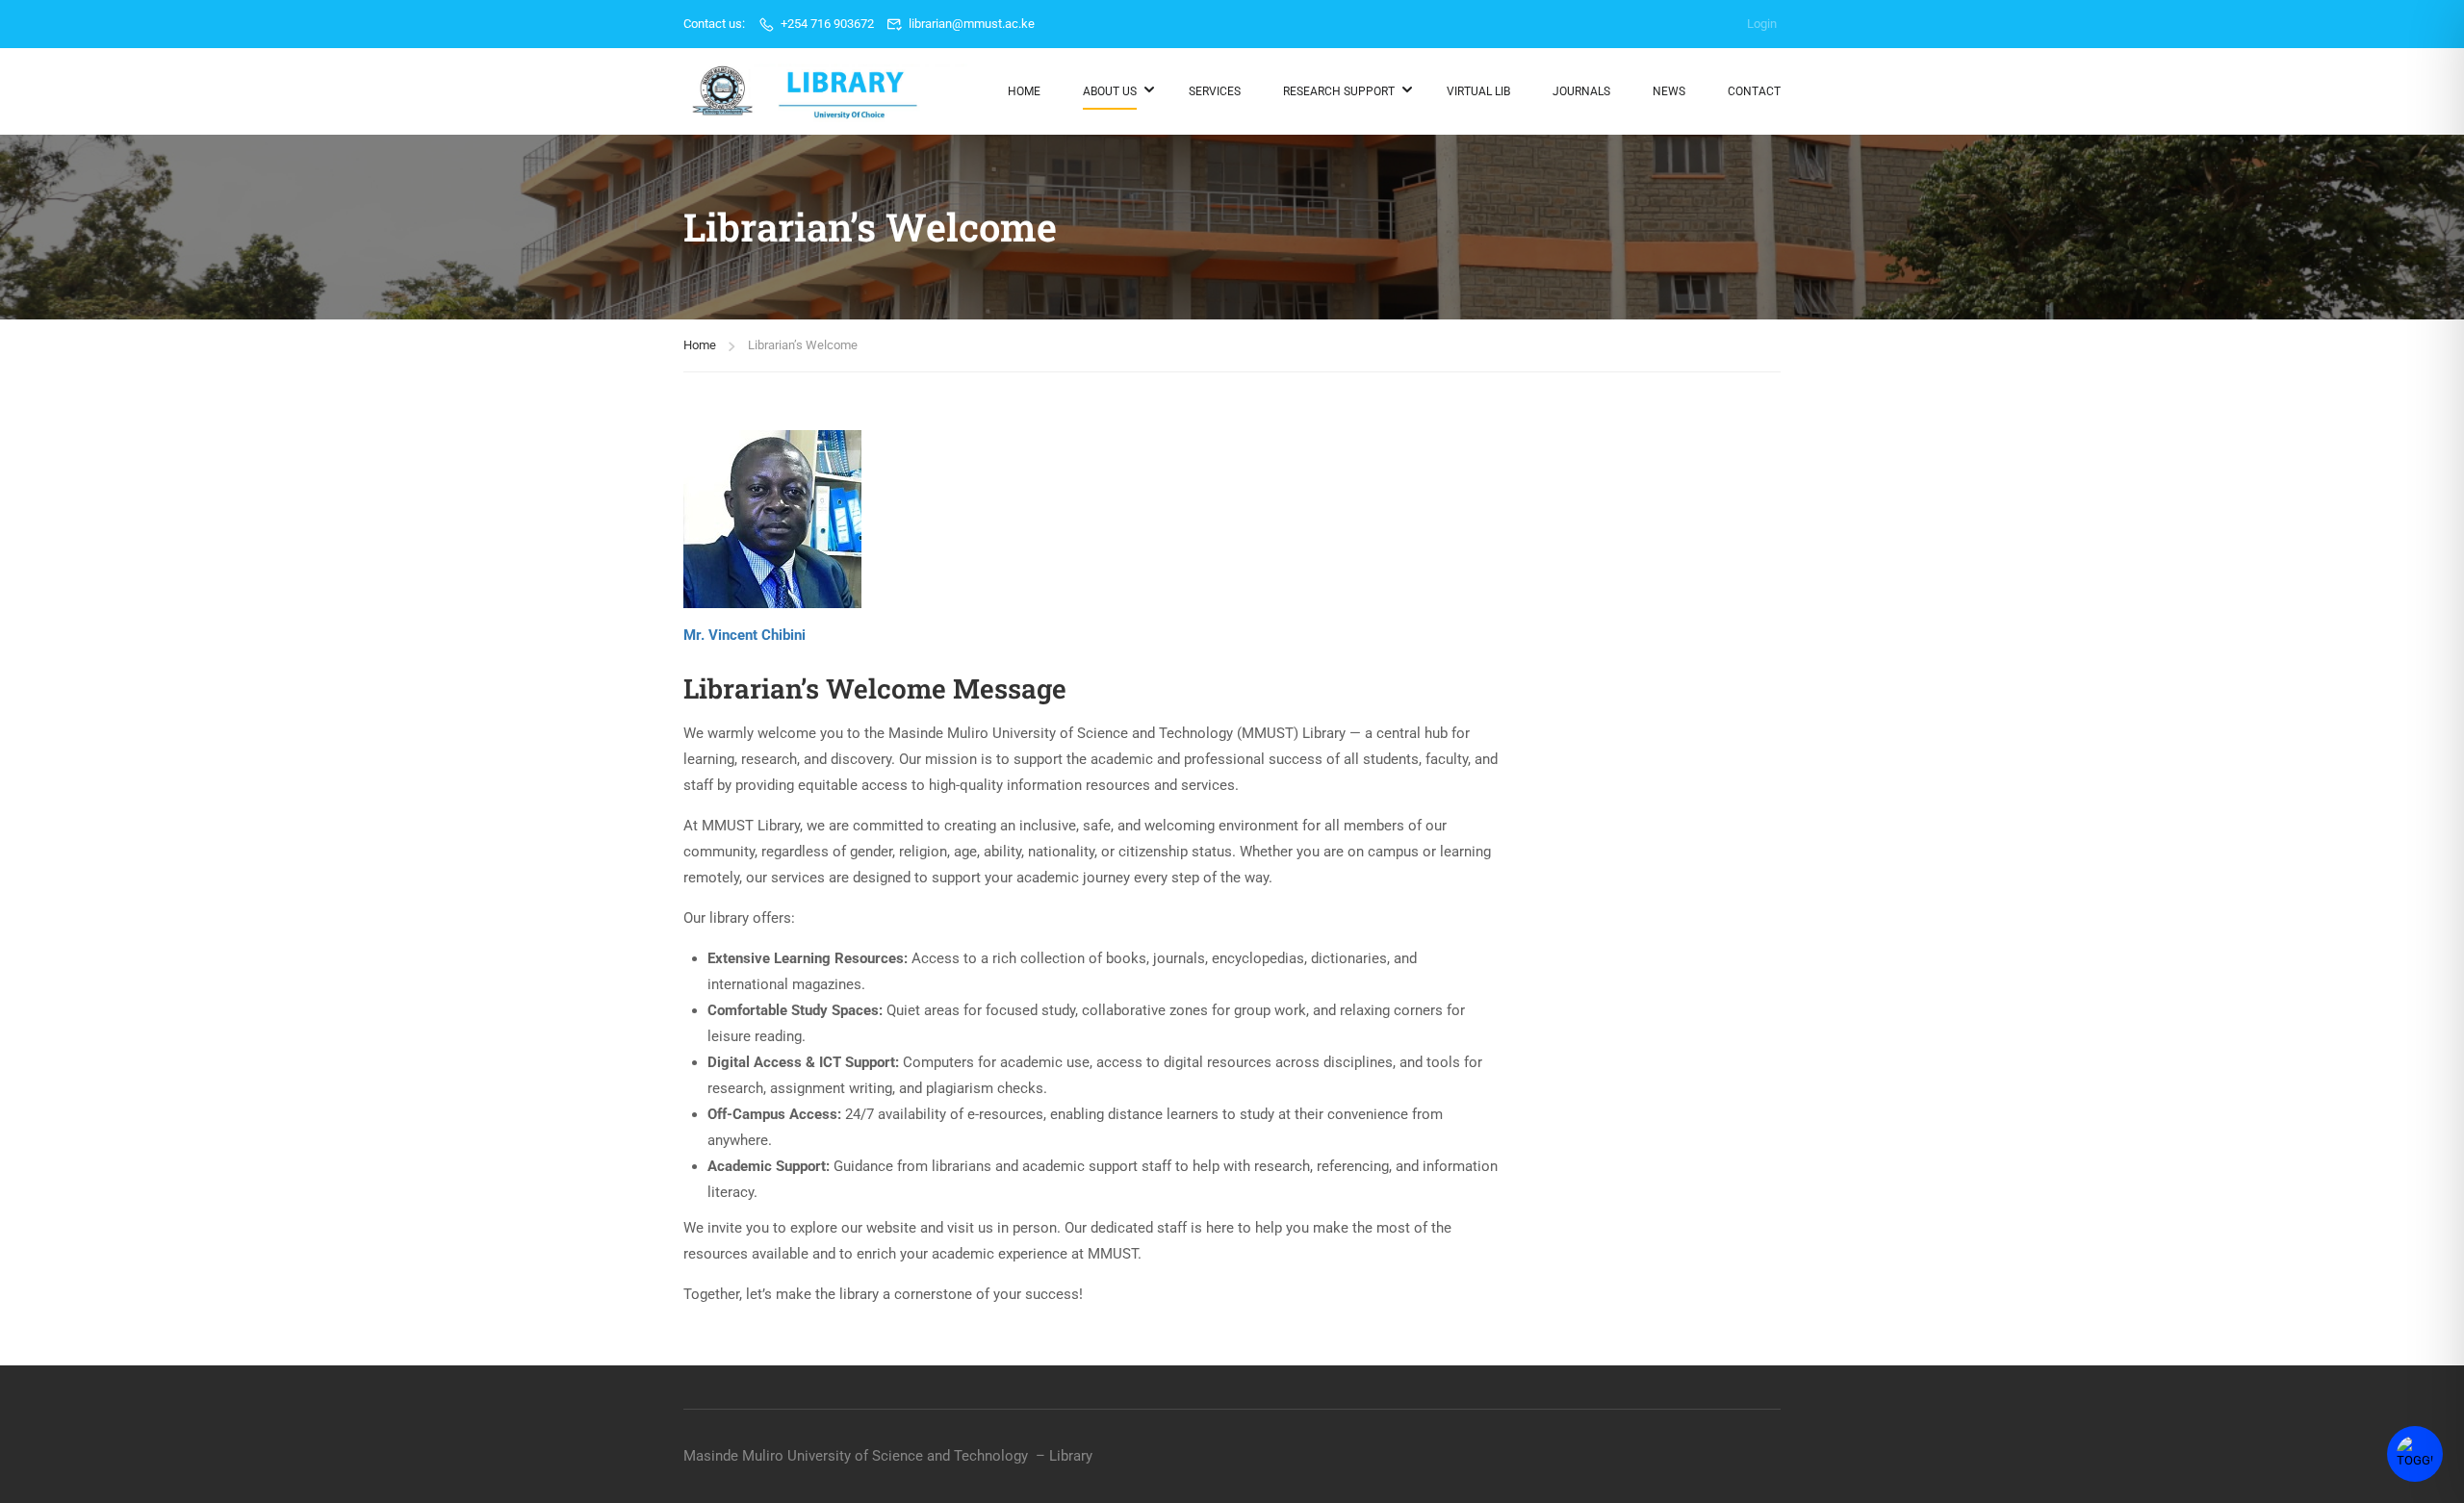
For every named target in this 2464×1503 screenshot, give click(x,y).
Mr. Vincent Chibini (744, 635)
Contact (1754, 91)
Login (1762, 24)
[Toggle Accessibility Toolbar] (2415, 1454)
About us (1110, 91)
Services (1215, 91)
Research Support (1339, 91)
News (1669, 91)
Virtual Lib (1478, 91)
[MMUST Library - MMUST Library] (828, 91)
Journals (1581, 91)
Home (1024, 91)
